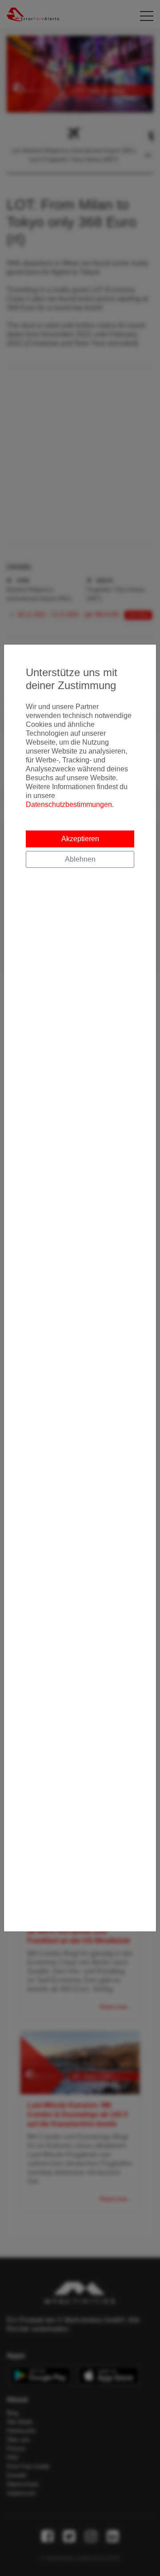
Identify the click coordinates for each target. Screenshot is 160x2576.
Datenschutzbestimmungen (69, 804)
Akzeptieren (80, 839)
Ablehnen (80, 859)
